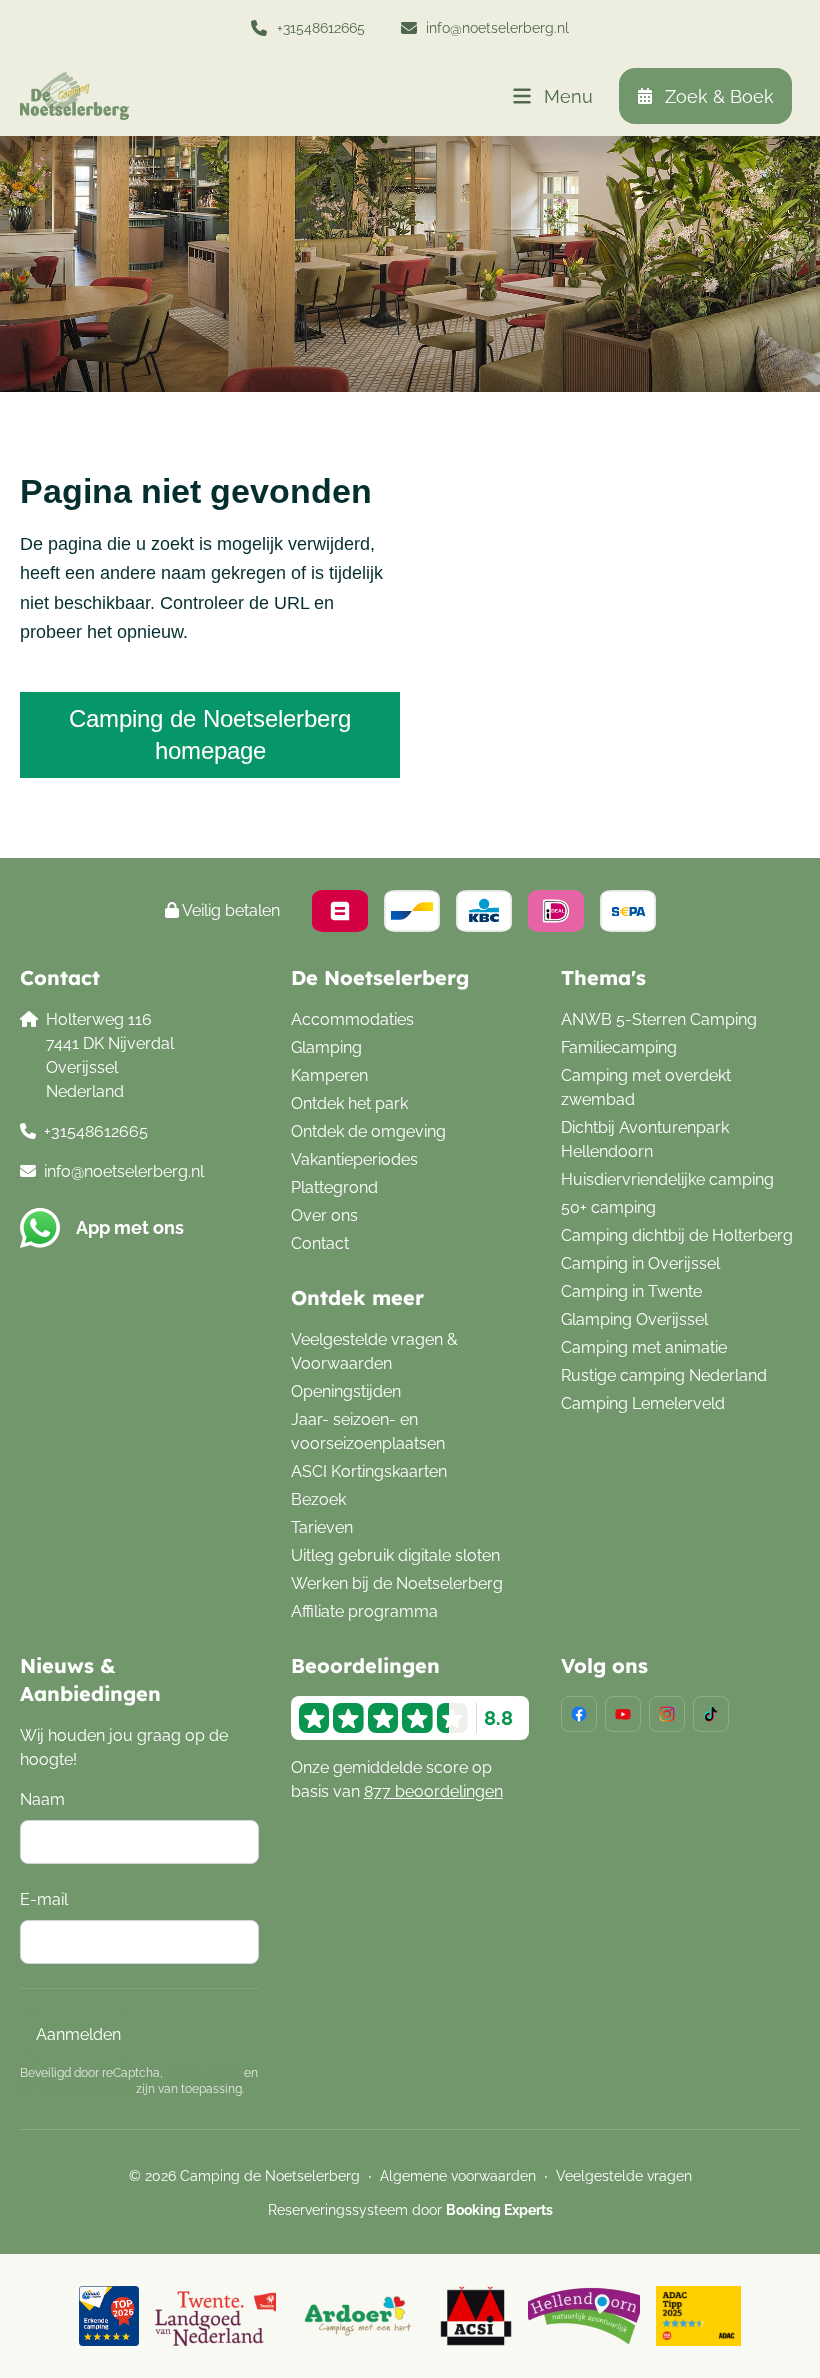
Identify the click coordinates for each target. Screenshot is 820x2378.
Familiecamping (619, 1047)
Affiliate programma (364, 1611)
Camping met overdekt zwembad (646, 1087)
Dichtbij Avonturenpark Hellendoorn (645, 1139)
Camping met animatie (644, 1347)
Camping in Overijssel (640, 1263)
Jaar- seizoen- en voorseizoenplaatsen (368, 1431)
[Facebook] (579, 1714)
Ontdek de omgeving (368, 1131)
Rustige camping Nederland (664, 1375)
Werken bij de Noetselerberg (397, 1583)
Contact (320, 1243)
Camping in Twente (631, 1291)
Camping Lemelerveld (643, 1403)
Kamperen (329, 1075)
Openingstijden (346, 1391)
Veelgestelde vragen (624, 2176)
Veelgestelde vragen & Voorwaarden (374, 1351)
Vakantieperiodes (354, 1159)
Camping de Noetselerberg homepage (210, 734)
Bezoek (318, 1499)
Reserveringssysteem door (410, 2210)
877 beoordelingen (433, 1791)
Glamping (326, 1047)
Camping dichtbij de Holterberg (677, 1235)
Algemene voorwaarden (458, 2176)
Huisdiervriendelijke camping (667, 1179)
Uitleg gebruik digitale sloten (395, 1555)
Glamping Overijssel (634, 1319)
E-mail (44, 1899)
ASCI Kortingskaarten (369, 1471)
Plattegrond (334, 1187)
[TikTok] (711, 1714)
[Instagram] (667, 1714)
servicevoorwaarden (76, 2089)
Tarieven (322, 1527)
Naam (42, 1799)
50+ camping (608, 1207)
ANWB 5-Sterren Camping (659, 1019)
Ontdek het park (349, 1103)
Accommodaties (352, 1019)
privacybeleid (203, 2073)
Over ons (324, 1215)
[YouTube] (623, 1714)
